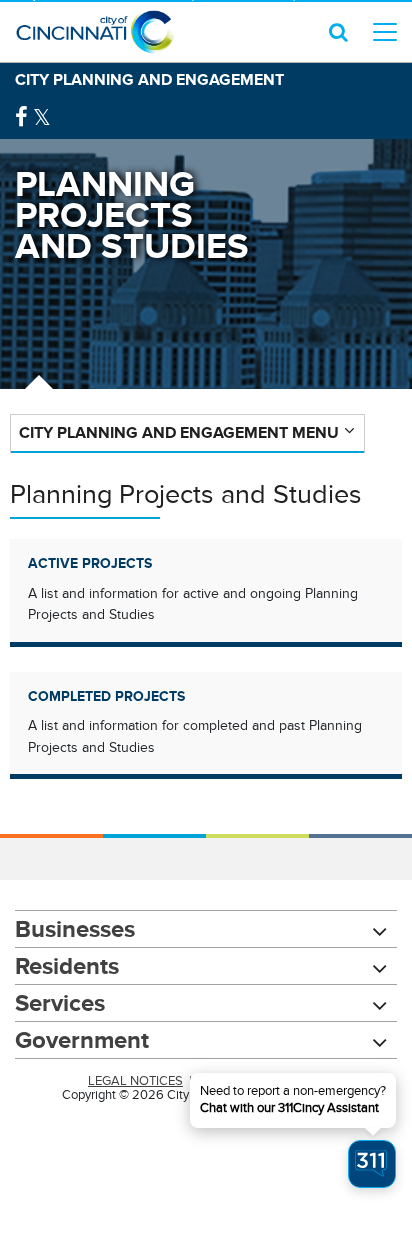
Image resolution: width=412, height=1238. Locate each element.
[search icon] (338, 32)
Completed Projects (106, 696)
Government (82, 1039)
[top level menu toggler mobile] (385, 32)
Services (60, 1002)
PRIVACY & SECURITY (261, 1081)
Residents (67, 965)
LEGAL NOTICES (135, 1081)
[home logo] (95, 32)
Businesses (75, 928)
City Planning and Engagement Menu (179, 432)
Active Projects (90, 563)
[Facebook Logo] (21, 117)
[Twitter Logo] (42, 117)
